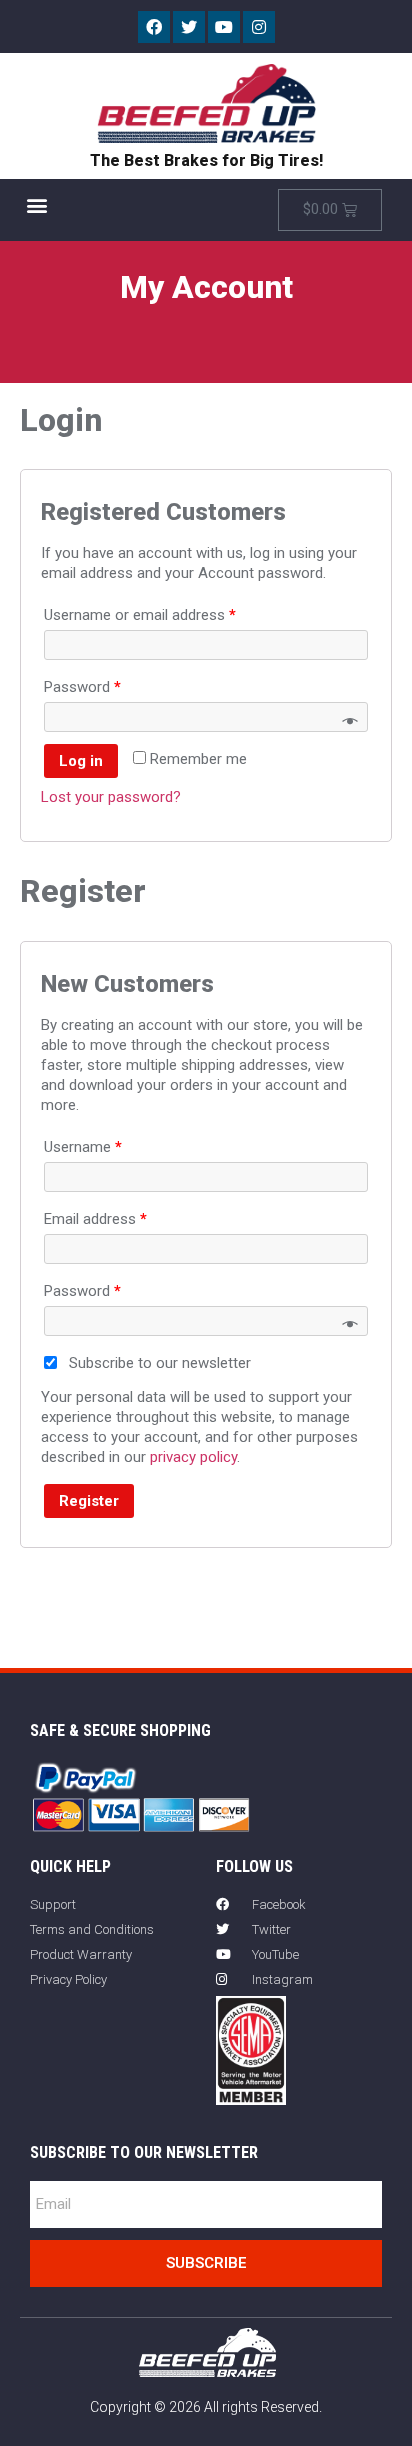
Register (89, 1501)
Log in (81, 761)
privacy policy (193, 1457)
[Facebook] (154, 27)
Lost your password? (111, 797)
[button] (36, 204)
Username (83, 1147)
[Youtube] (224, 27)
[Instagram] (259, 27)
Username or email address (140, 615)
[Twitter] (189, 27)
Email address (95, 1219)
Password (82, 687)
